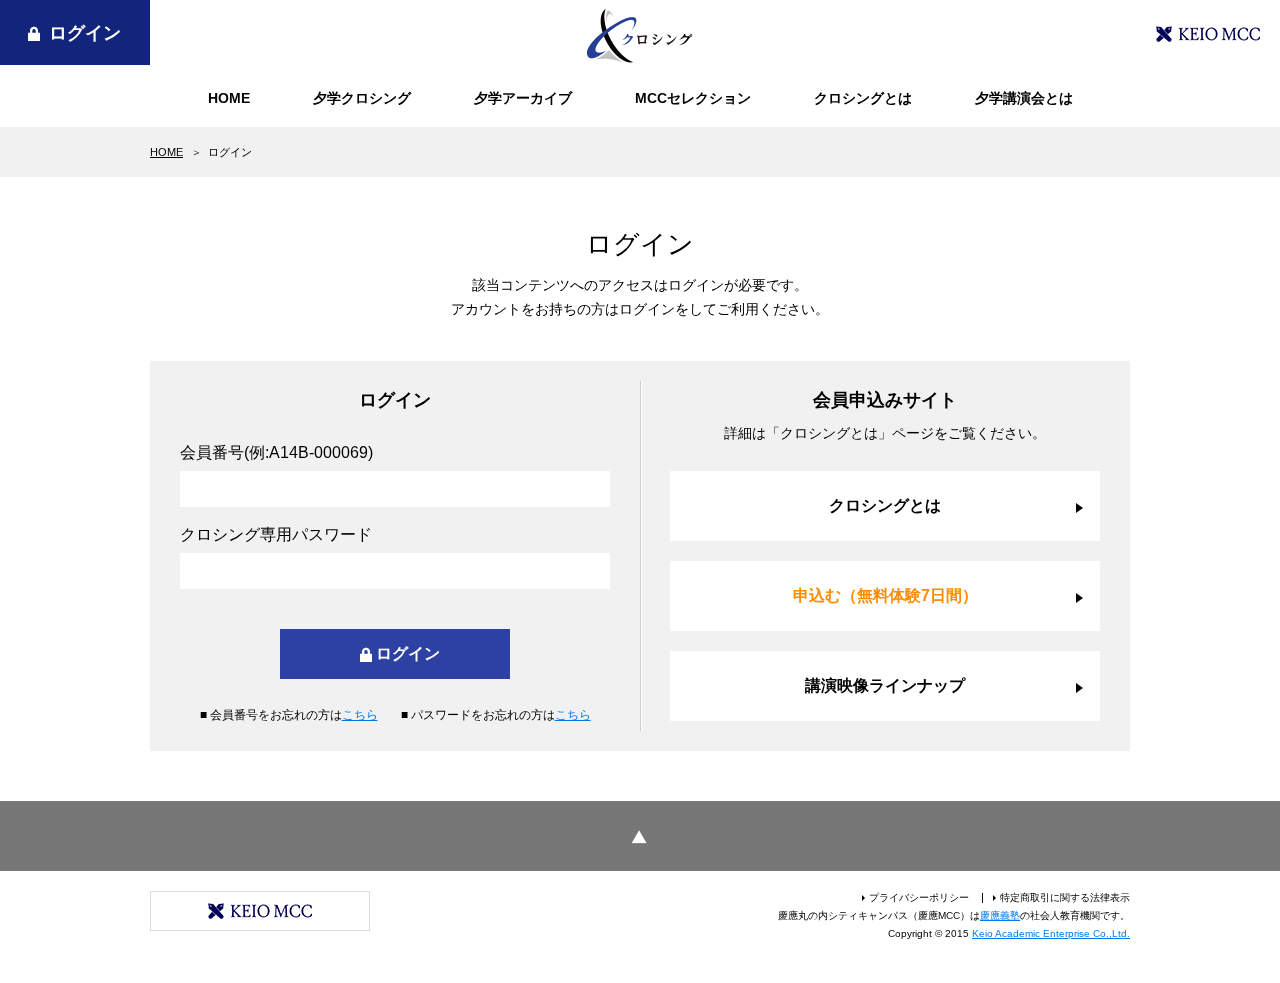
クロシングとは (863, 98)
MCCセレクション (693, 98)
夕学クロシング (362, 98)
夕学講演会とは (1024, 98)
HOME (229, 98)
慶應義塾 (1000, 915)
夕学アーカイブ (523, 98)
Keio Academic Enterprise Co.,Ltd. (1051, 933)
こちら (360, 715)
